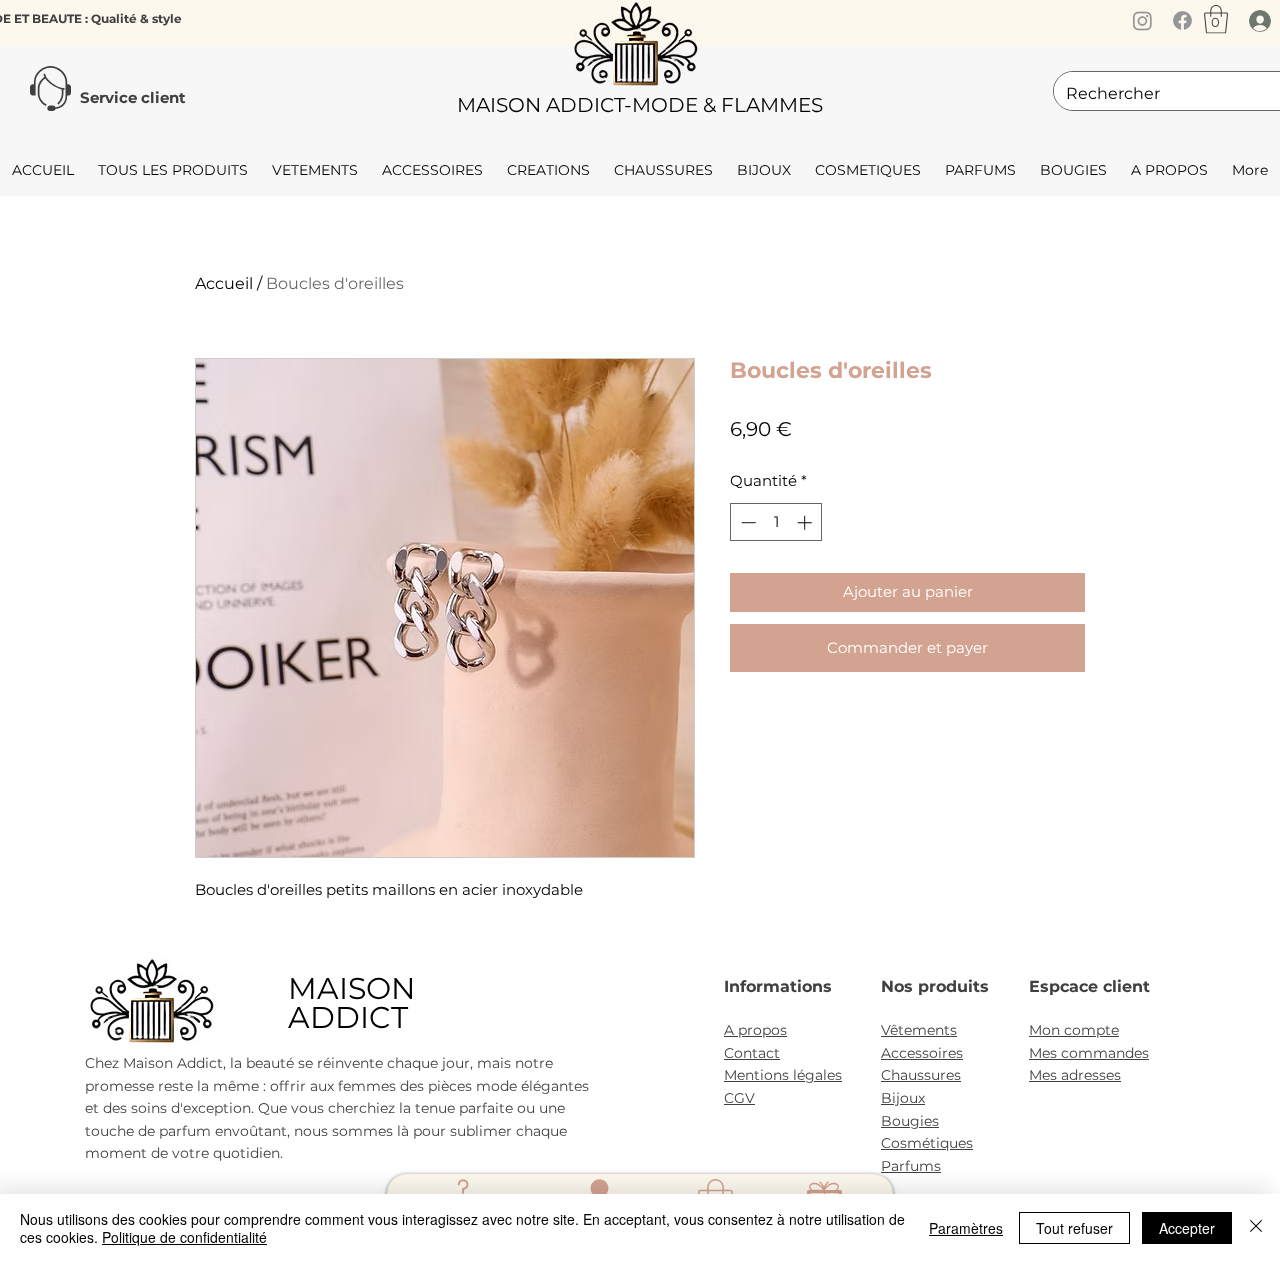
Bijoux (903, 1098)
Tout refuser (1074, 1228)
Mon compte (1074, 1030)
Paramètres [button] (966, 1228)
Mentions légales (783, 1075)
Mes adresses (1075, 1075)
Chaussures (921, 1075)
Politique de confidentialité (184, 1237)
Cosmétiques (927, 1143)
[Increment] (806, 522)
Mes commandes (1089, 1053)
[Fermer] (1256, 1228)
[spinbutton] (776, 522)
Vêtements (919, 1030)
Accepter (1187, 1228)
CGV (739, 1098)
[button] (1216, 19)
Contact (752, 1053)
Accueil (224, 283)
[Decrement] (746, 522)
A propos (755, 1030)
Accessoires (922, 1053)
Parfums (911, 1166)
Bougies (910, 1121)
